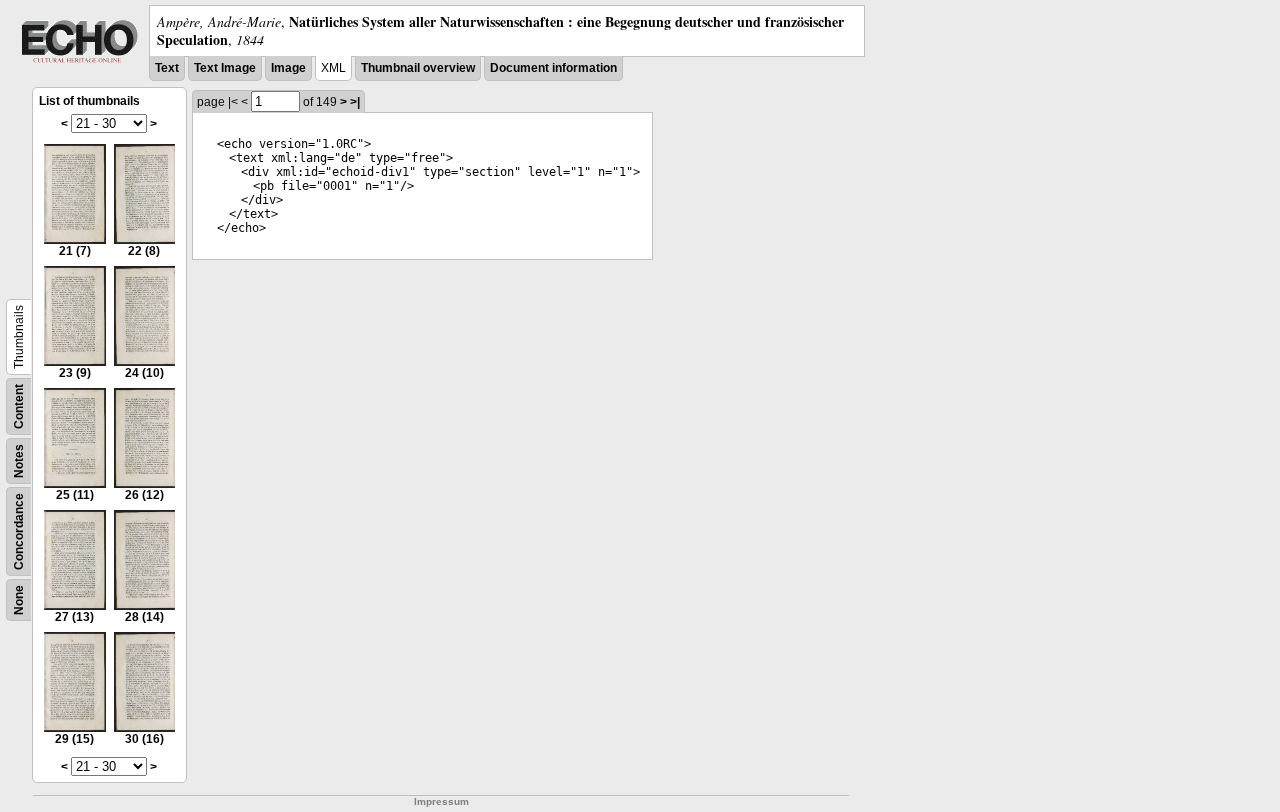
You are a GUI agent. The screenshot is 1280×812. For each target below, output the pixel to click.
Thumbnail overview (418, 68)
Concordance (19, 531)
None (19, 600)
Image (288, 68)
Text (167, 68)
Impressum (441, 801)
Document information (553, 68)
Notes (19, 461)
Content (19, 406)
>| (355, 102)
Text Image (225, 68)
